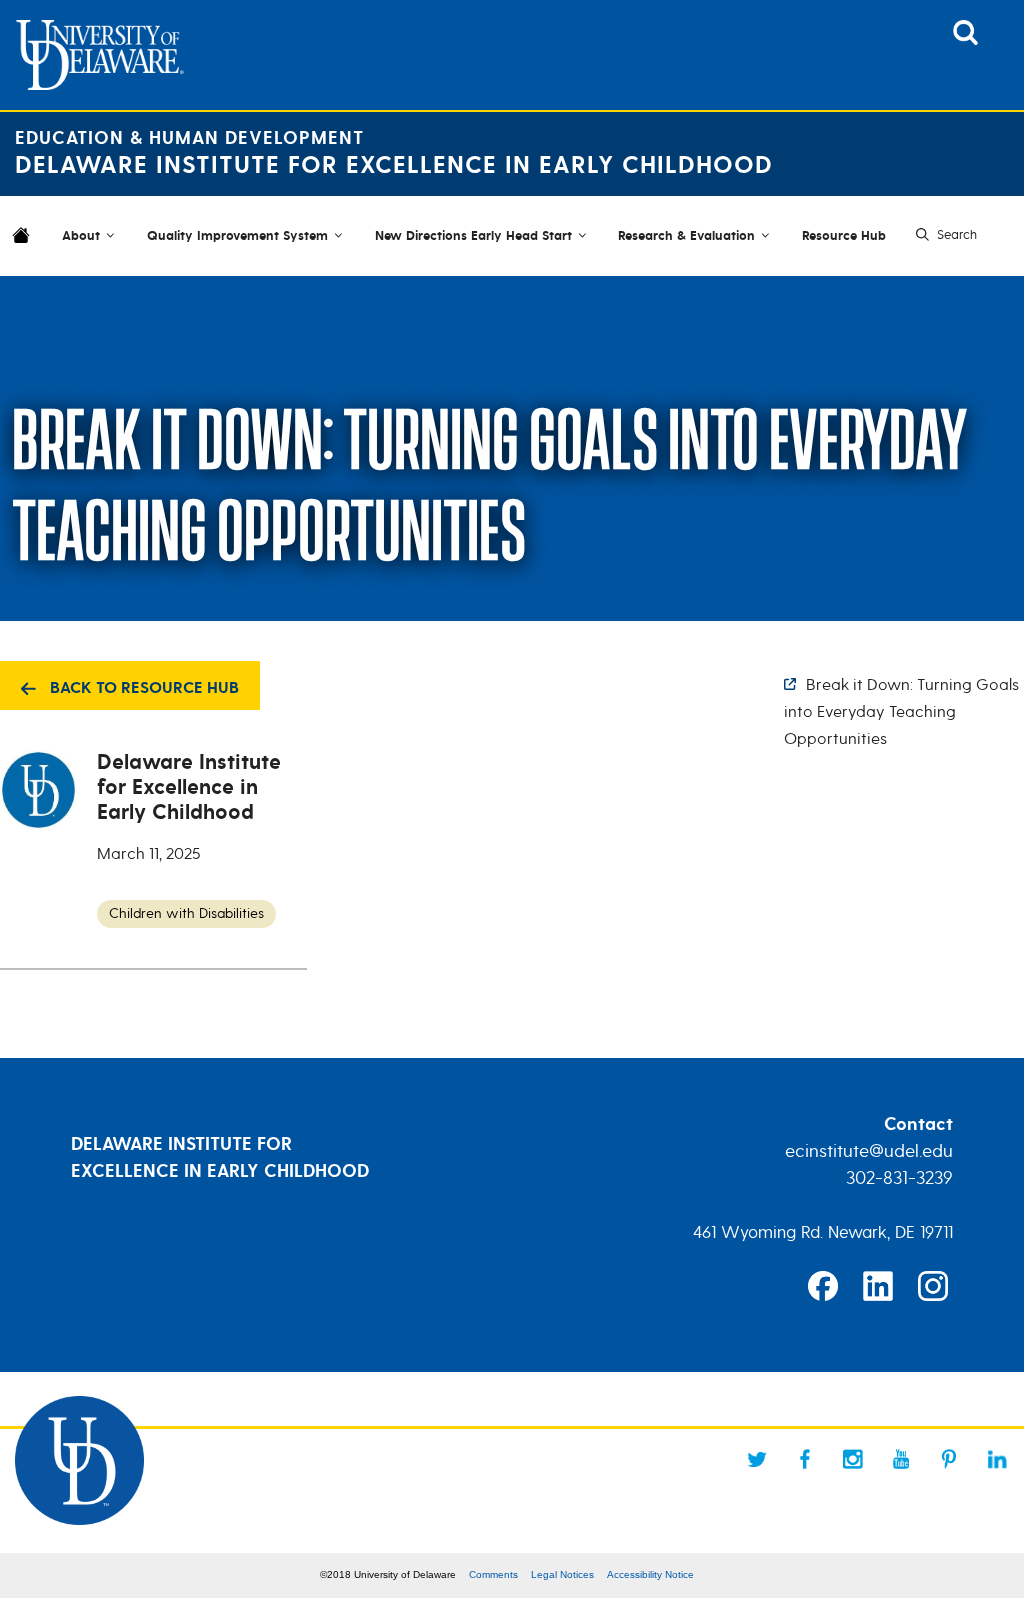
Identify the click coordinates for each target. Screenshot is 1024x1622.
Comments (493, 1574)
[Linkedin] (997, 1459)
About (81, 236)
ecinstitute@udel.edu (869, 1151)
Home (25, 248)
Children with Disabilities (186, 913)
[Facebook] (805, 1459)
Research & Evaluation (686, 236)
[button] (944, 235)
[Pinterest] (949, 1459)
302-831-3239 (899, 1178)
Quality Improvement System (237, 236)
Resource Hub (844, 236)
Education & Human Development (189, 138)
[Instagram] (853, 1459)
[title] (965, 39)
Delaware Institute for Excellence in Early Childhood (394, 165)
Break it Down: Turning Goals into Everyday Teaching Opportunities (901, 712)
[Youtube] (901, 1459)
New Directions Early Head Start (473, 236)
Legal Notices (562, 1574)
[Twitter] (757, 1459)
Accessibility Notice (650, 1574)
